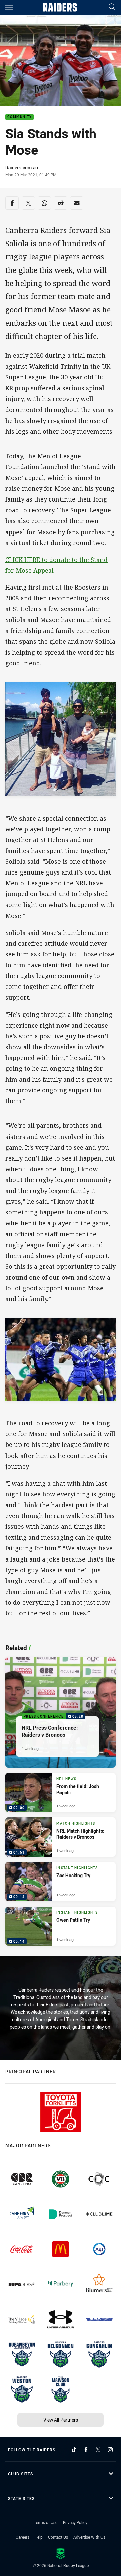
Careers (23, 2537)
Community (19, 117)
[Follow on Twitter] (98, 2450)
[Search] (112, 7)
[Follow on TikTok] (74, 2450)
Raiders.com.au (22, 167)
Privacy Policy (75, 2522)
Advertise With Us (89, 2537)
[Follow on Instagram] (110, 2450)
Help (39, 2537)
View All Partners (61, 2420)
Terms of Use (46, 2522)
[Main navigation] (9, 7)
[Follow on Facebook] (86, 2450)
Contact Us (58, 2537)
